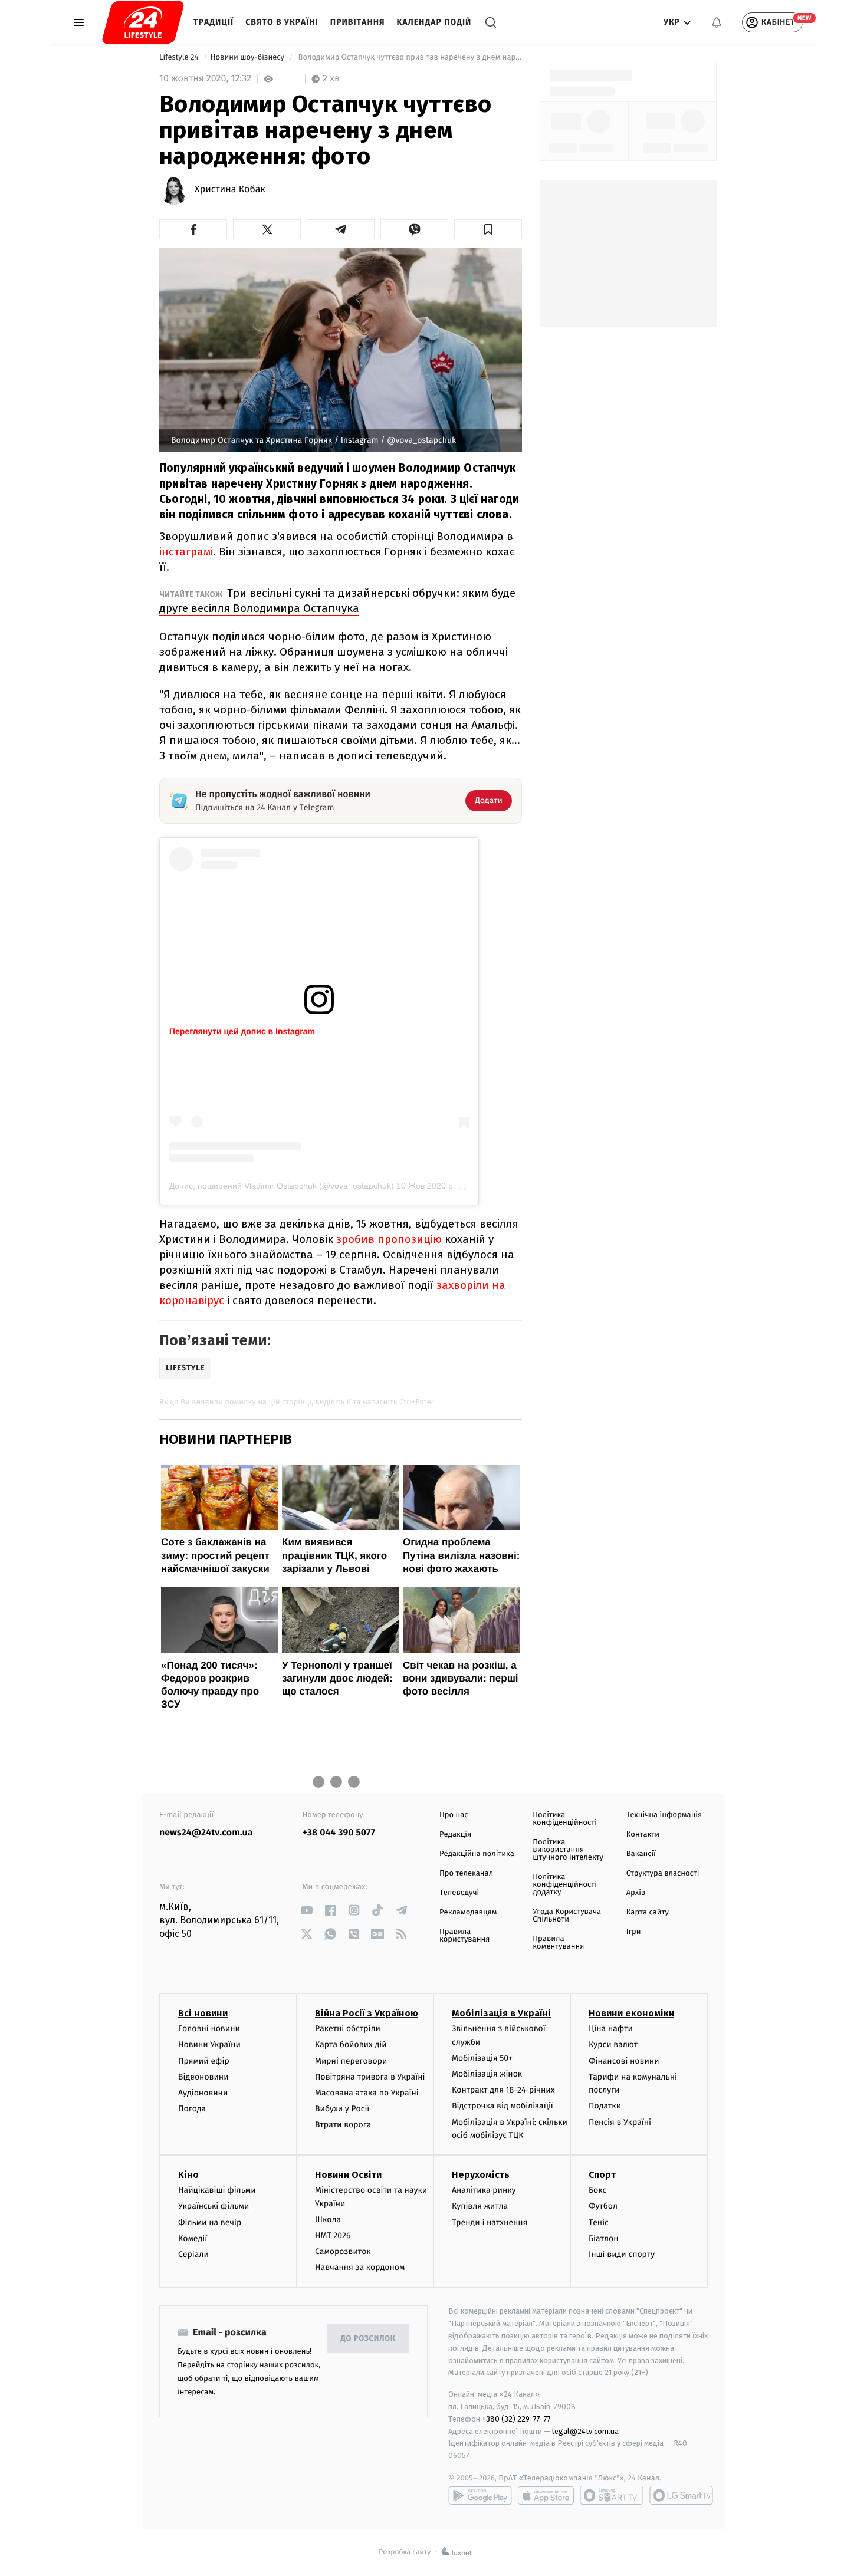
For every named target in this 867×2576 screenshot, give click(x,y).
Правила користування (464, 1936)
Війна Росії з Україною (367, 2013)
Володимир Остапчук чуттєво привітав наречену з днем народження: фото (409, 57)
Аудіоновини (203, 2093)
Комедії (193, 2238)
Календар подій (434, 22)
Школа (328, 2220)
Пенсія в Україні (620, 2122)
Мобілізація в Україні (501, 2013)
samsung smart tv (681, 2495)
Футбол (603, 2206)
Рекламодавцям (468, 1912)
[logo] (143, 22)
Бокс (597, 2190)
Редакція (455, 1835)
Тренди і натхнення (490, 2223)
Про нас (454, 1815)
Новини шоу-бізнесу (249, 57)
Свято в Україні (282, 22)
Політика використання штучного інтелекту (568, 1850)
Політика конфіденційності (565, 1819)
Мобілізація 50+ (482, 2058)
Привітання (358, 22)
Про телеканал (466, 1873)
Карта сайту (648, 1912)
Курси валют (613, 2044)
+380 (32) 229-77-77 (516, 2419)
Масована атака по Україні (367, 2093)
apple (546, 2495)
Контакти (643, 1835)
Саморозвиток (343, 2251)
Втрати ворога (343, 2125)
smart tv (612, 2495)
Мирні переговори (351, 2061)
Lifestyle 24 (180, 57)
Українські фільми (214, 2206)
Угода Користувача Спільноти (567, 1916)
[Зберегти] (488, 229)
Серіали (193, 2254)
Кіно (188, 2175)
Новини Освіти (348, 2175)
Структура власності (663, 1873)
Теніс (599, 2223)
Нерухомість (481, 2175)
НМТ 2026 (333, 2236)
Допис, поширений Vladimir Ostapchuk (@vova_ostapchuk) (282, 1186)
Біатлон (604, 2238)
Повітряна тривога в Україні (370, 2077)
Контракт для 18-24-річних (503, 2090)
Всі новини (203, 2013)
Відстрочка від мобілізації (503, 2106)
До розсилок (368, 2339)
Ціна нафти (611, 2029)
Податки (605, 2106)
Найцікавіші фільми (217, 2190)
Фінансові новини (624, 2061)
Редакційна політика (477, 1854)
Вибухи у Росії (342, 2109)
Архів (636, 1893)
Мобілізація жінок (487, 2074)
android (480, 2495)
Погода (192, 2109)
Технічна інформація (664, 1815)
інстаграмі (186, 552)
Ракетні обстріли (348, 2029)
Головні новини (209, 2029)
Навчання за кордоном (360, 2267)
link (307, 1910)
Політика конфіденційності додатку (565, 1885)
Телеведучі (459, 1893)
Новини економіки (631, 2013)
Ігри (634, 1932)
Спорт (602, 2175)
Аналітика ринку (484, 2190)
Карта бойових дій (351, 2044)
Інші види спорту (622, 2254)
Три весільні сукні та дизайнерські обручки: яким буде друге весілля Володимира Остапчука (337, 601)
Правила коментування (558, 1943)
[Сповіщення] (717, 22)
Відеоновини (203, 2077)
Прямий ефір (204, 2061)
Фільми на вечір (210, 2223)
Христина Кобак (230, 190)
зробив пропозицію (389, 1239)
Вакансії (641, 1854)
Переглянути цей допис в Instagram (242, 1031)
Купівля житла (480, 2206)
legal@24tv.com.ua (585, 2431)
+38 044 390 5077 (339, 1833)
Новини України (209, 2044)
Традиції (214, 22)
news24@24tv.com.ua (206, 1833)
